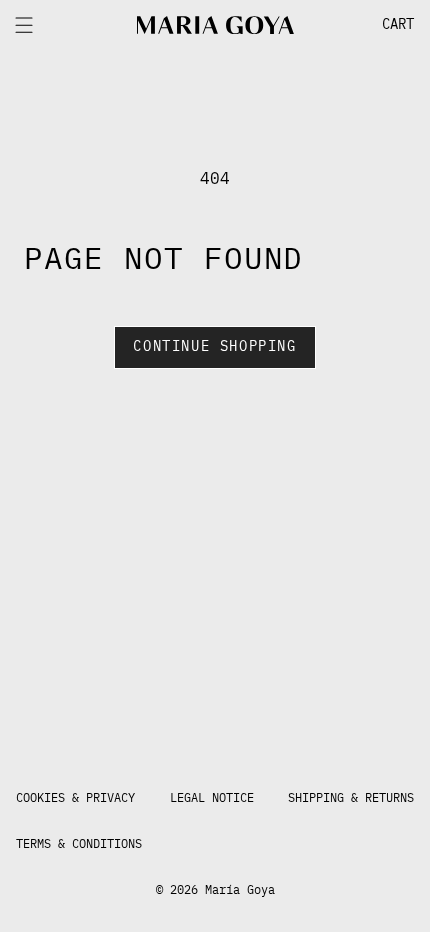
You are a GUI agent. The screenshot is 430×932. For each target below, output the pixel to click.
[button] (361, 25)
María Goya (240, 890)
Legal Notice (212, 798)
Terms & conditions (79, 844)
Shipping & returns (351, 798)
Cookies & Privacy (75, 798)
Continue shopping (214, 347)
